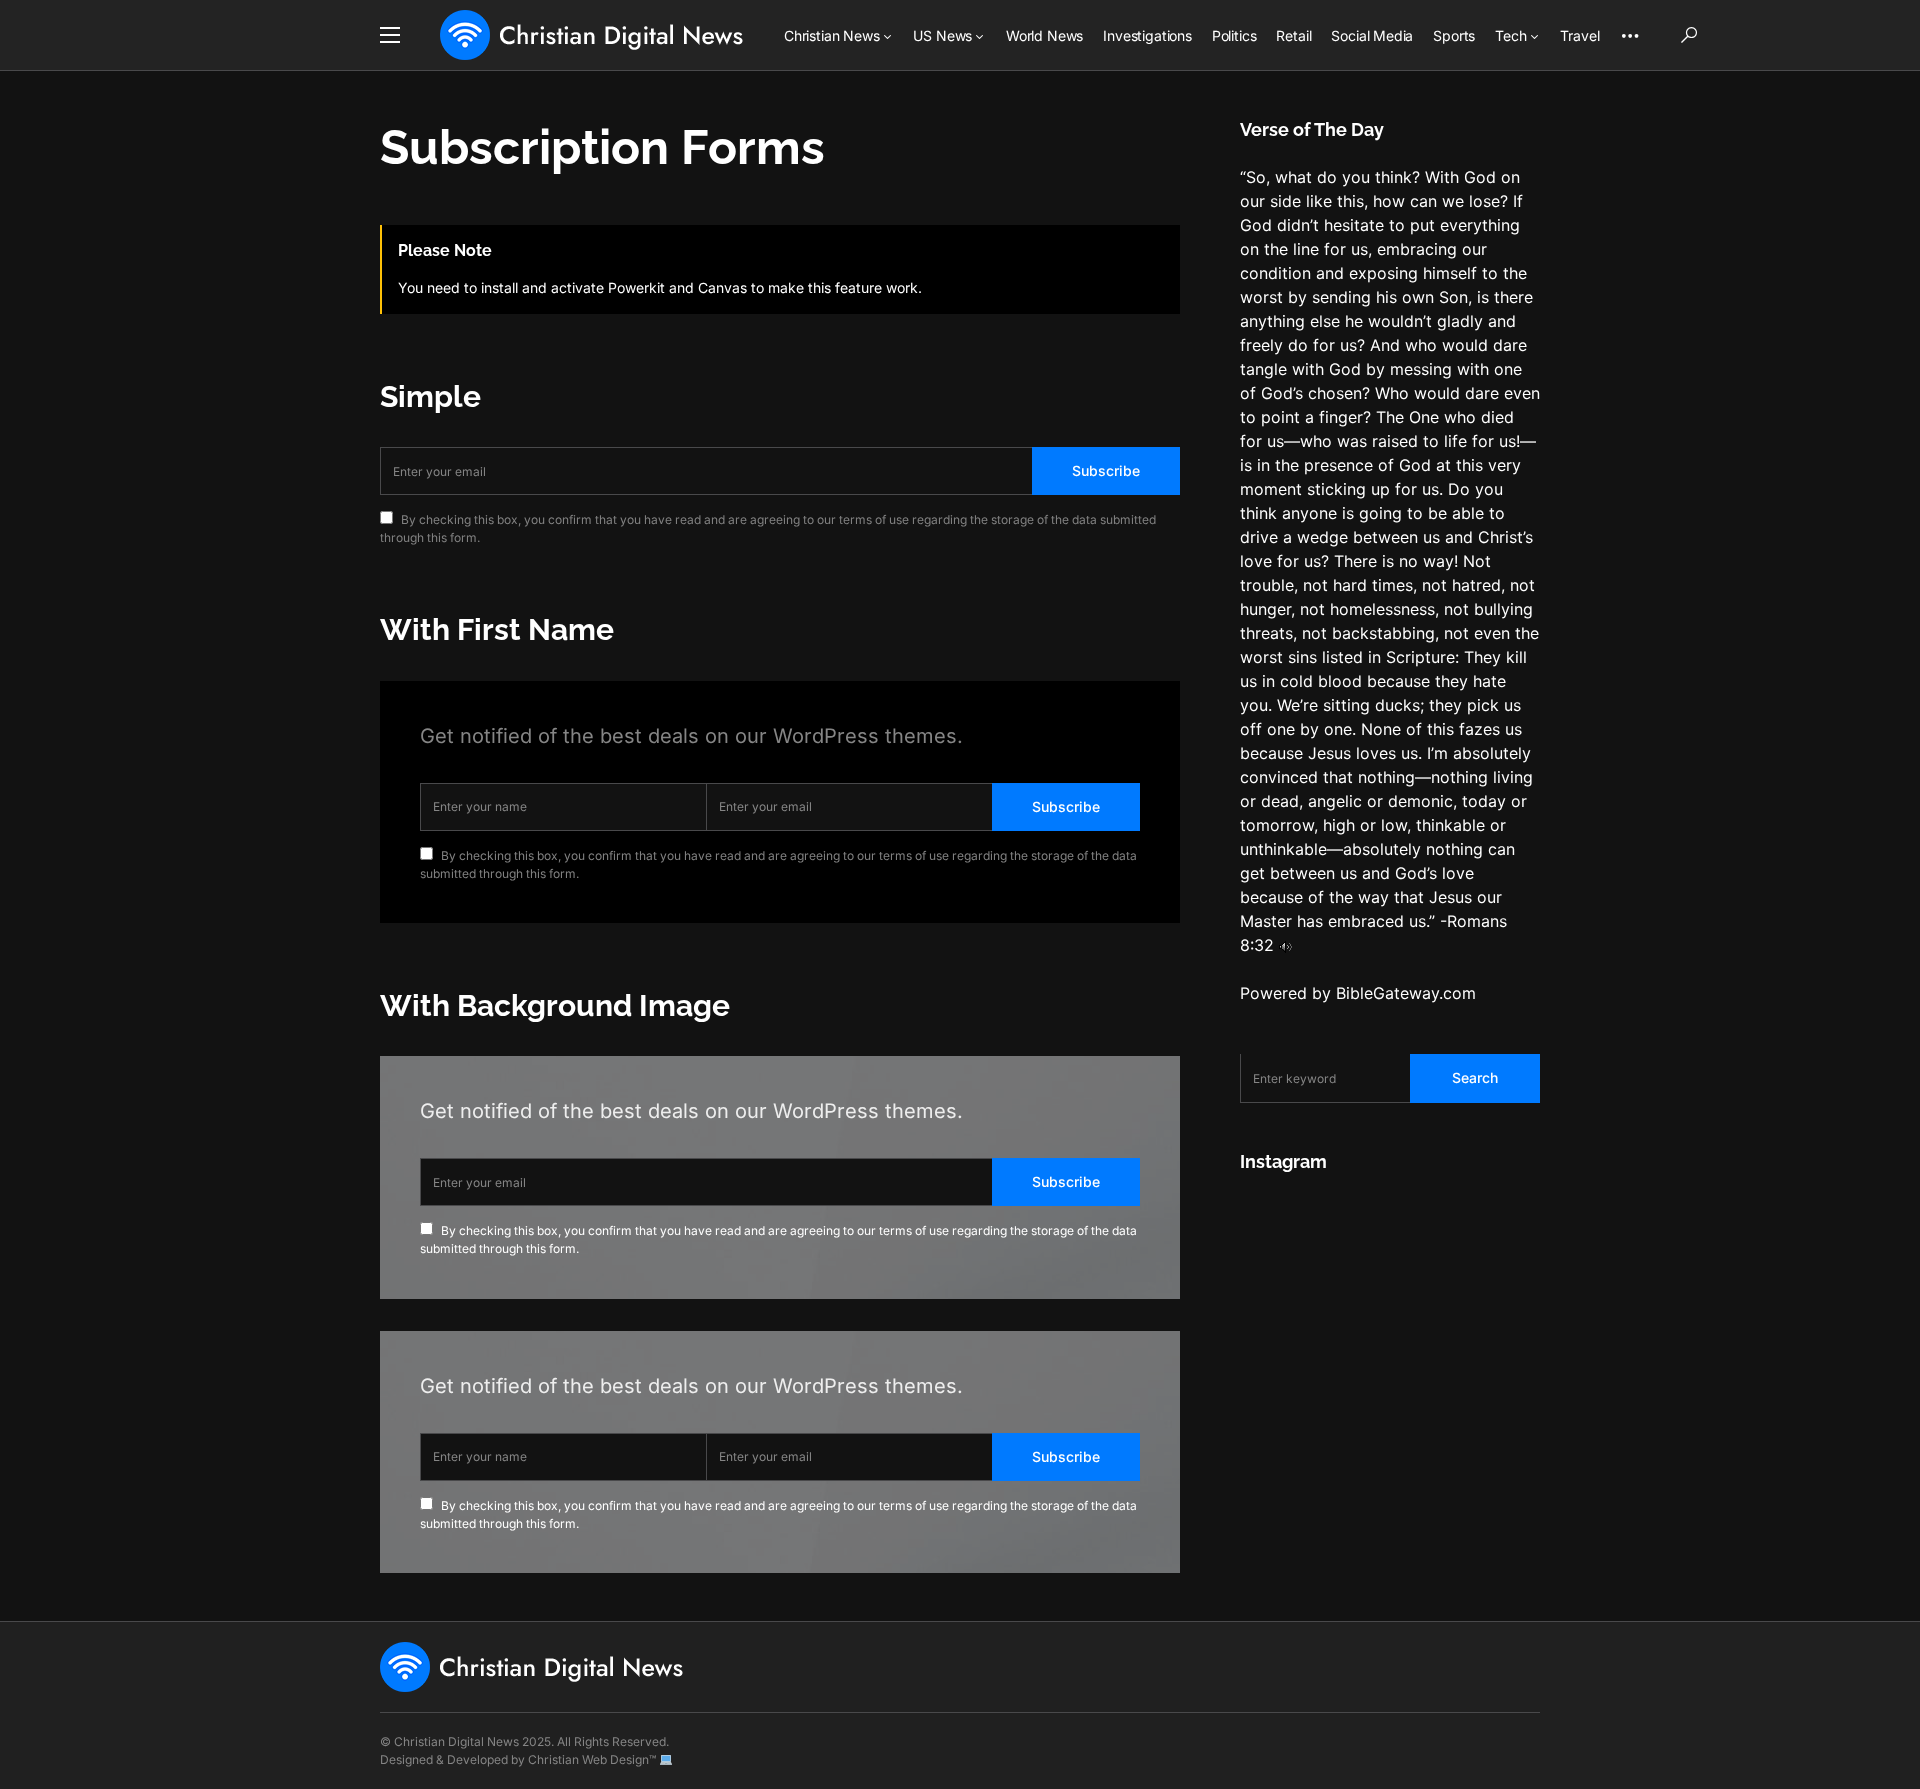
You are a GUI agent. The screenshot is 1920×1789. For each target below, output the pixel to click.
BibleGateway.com (1406, 994)
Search (1475, 1078)
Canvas (722, 287)
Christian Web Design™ (592, 1759)
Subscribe (1106, 470)
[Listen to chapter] (1285, 946)
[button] (390, 35)
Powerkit (636, 287)
